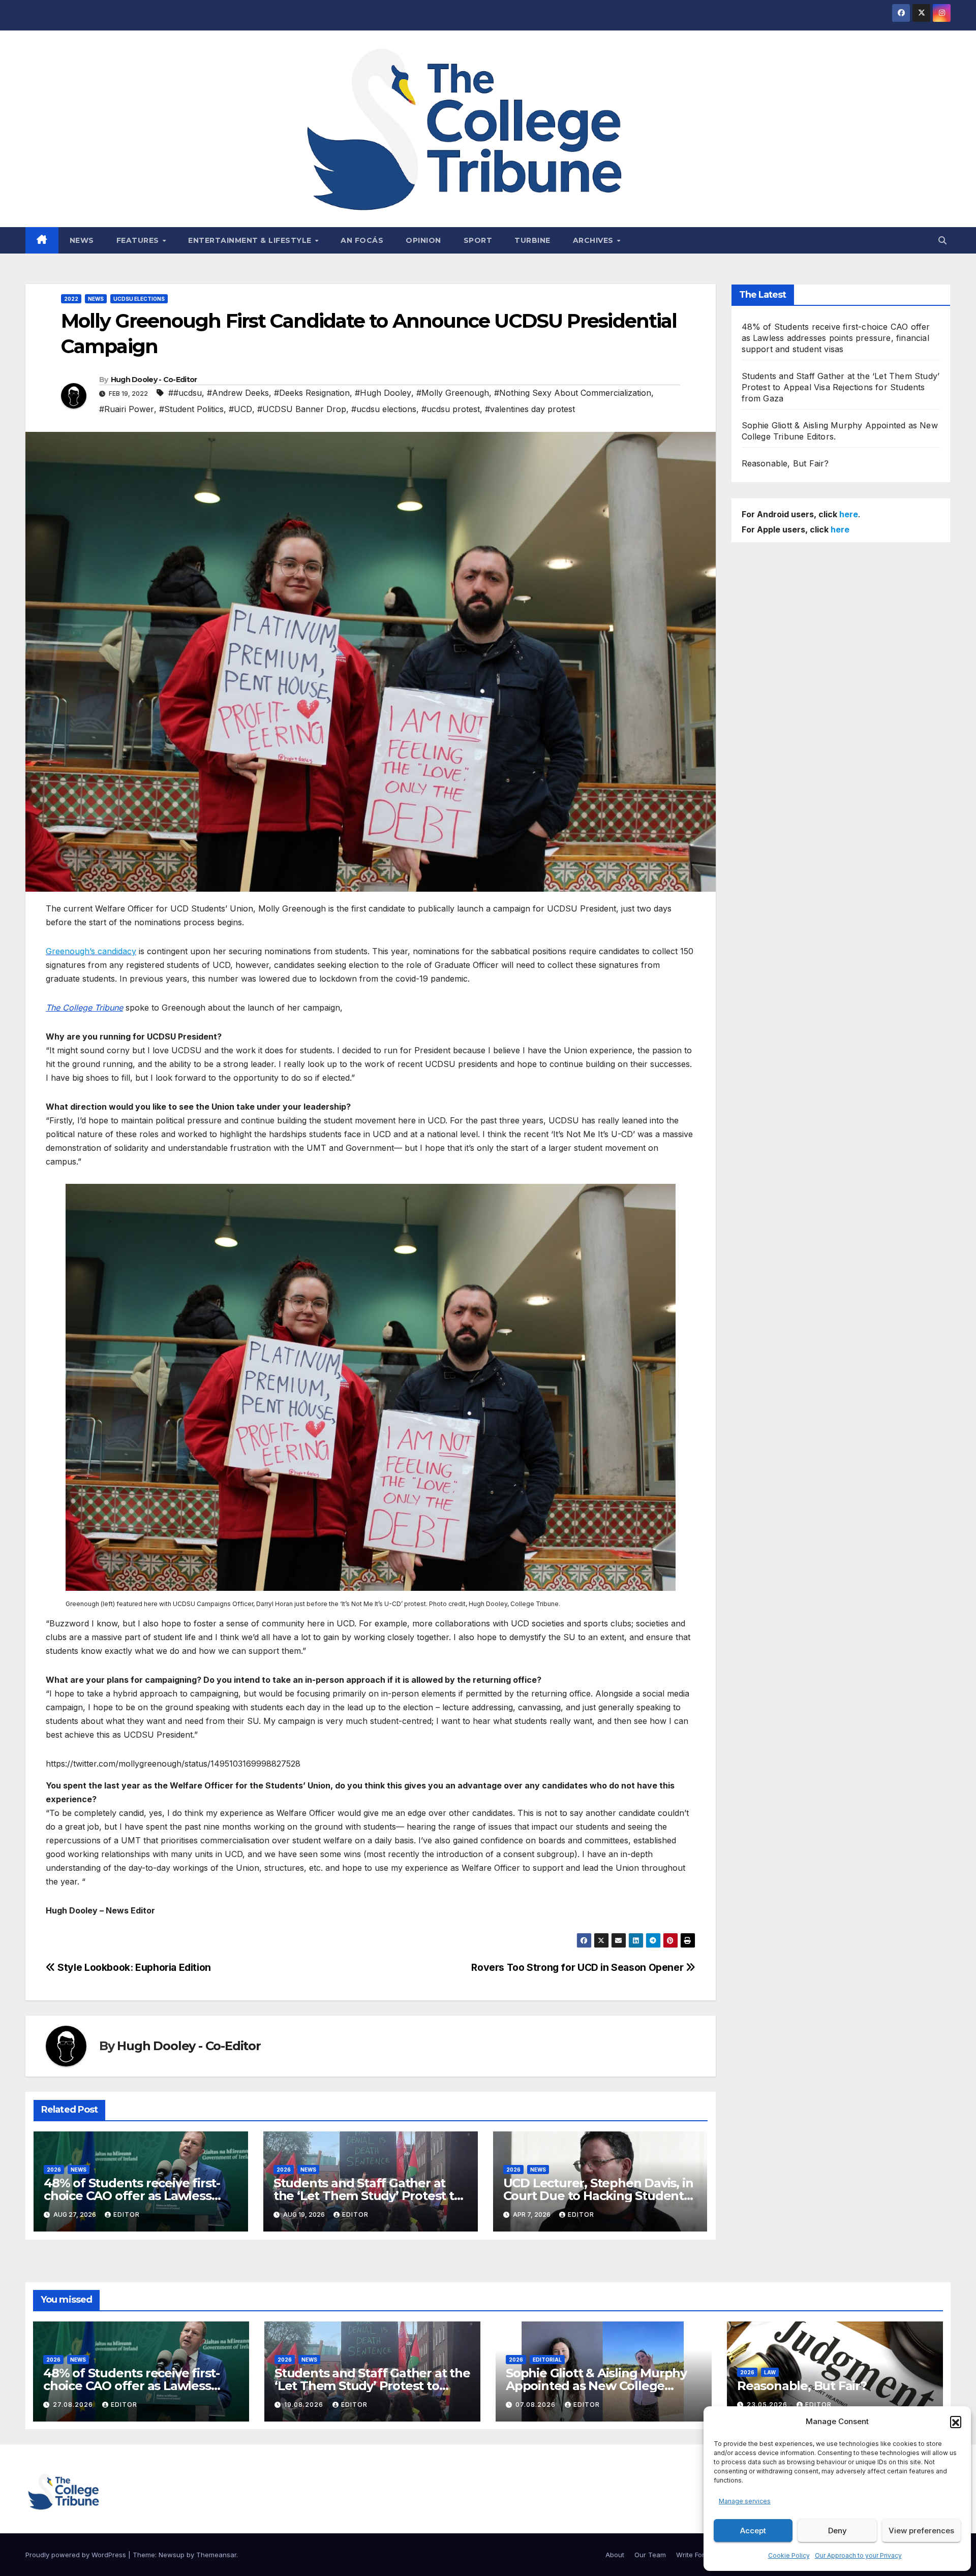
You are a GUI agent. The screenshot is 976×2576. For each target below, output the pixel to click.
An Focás (362, 240)
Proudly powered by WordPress (77, 2555)
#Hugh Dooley (383, 393)
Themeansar (216, 2555)
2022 (71, 299)
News (82, 240)
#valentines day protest (530, 409)
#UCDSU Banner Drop (302, 409)
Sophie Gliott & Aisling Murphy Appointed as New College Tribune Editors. (596, 2386)
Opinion (423, 240)
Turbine (532, 240)
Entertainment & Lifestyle (251, 240)
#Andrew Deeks (238, 393)
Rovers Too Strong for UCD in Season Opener (578, 1967)
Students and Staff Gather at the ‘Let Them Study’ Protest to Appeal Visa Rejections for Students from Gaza (841, 387)
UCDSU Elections (139, 299)
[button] (956, 2422)
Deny (837, 2531)
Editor (127, 2214)
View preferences (921, 2531)
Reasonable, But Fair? (785, 463)
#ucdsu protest (451, 409)
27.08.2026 (74, 2405)
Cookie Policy (789, 2555)
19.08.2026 (305, 2405)
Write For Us (695, 2555)
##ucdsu (185, 393)
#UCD (240, 409)
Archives (594, 240)
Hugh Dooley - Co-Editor (154, 380)
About (615, 2555)
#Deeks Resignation (312, 393)
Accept (753, 2531)
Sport (478, 240)
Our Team (650, 2555)
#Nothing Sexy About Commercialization (573, 393)
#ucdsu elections (384, 409)
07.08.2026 (537, 2405)
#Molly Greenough (453, 393)
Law (770, 2372)
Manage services (745, 2501)
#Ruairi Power (127, 409)
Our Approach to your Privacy (858, 2555)
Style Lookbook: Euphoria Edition (133, 1967)
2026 (54, 2170)
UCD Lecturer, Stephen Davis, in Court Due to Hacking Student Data (598, 2196)
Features (139, 240)
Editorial (547, 2360)
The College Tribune (84, 1008)
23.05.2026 (768, 2405)
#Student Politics (191, 409)
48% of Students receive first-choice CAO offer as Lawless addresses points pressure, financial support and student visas (836, 338)
